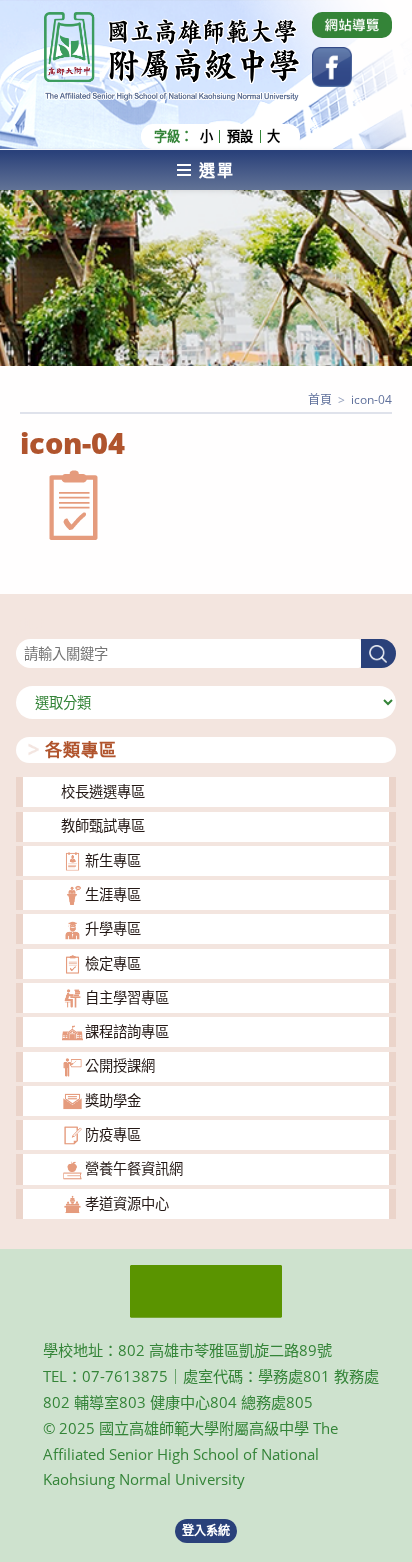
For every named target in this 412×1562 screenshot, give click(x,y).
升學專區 (113, 928)
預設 (240, 136)
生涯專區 (113, 894)
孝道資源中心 (127, 1203)
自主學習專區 (127, 997)
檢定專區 (113, 963)
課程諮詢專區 (127, 1031)
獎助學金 (113, 1100)
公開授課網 (120, 1065)
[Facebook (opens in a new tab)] (332, 67)
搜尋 (30, 626)
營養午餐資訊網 (134, 1168)
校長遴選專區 (103, 791)
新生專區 (113, 860)
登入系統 (206, 1530)
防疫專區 (113, 1134)
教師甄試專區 (103, 825)
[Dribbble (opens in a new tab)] (352, 25)
